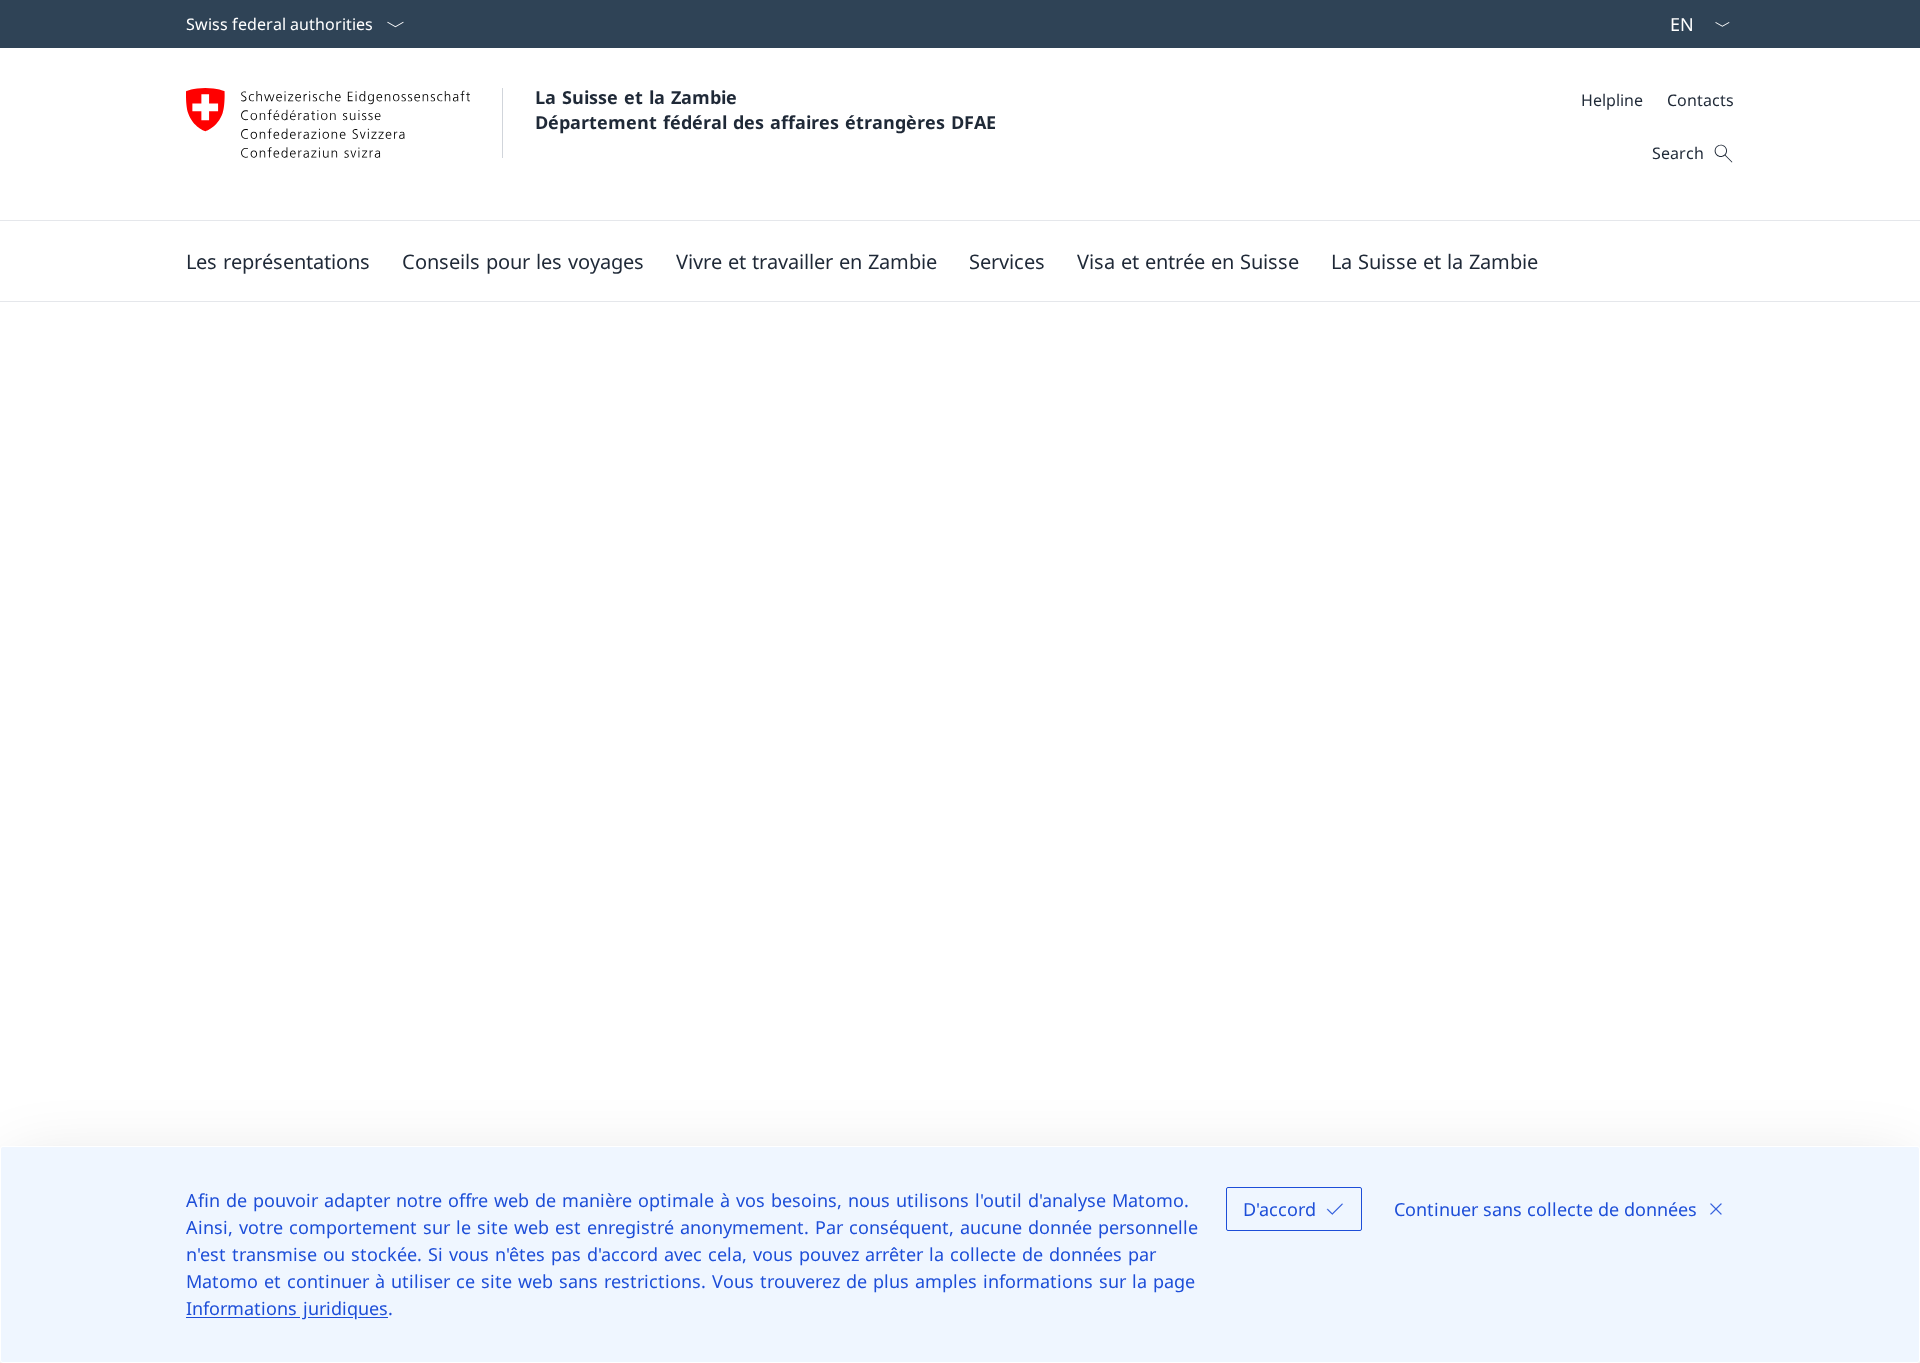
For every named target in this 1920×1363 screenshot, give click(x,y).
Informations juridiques (287, 1308)
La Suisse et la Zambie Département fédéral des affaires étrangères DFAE (765, 109)
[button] (278, 261)
